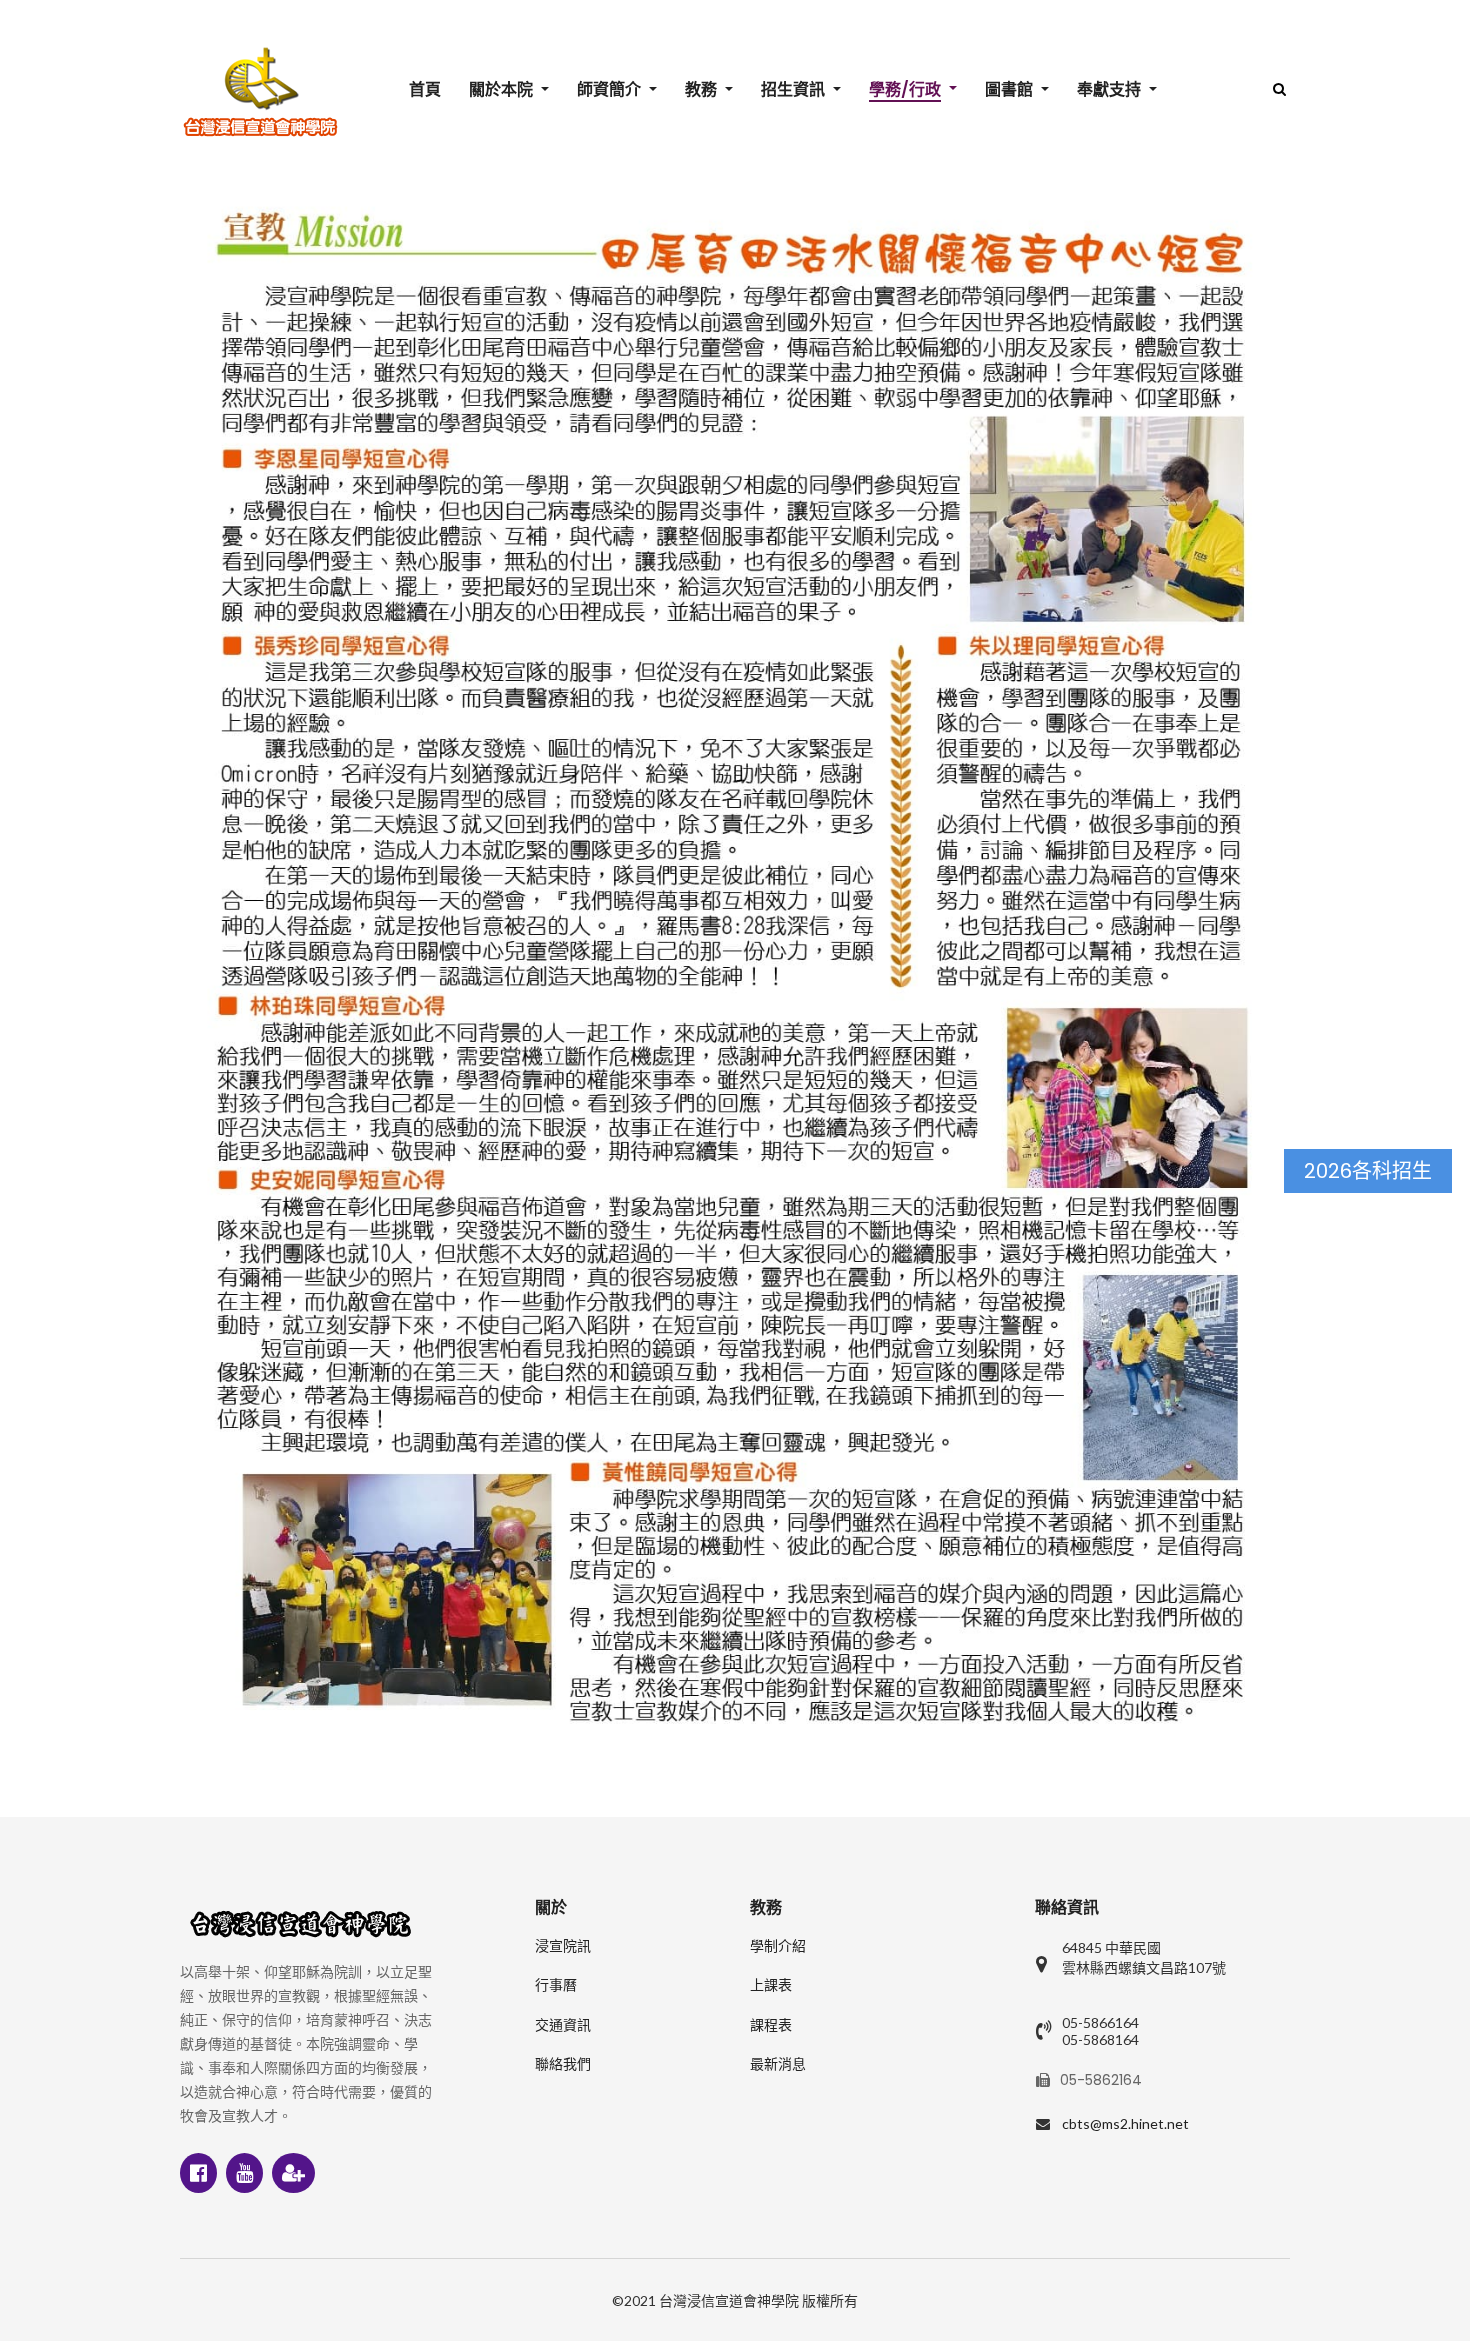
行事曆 (556, 1985)
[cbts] (260, 92)
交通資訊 (563, 2025)
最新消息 (778, 2064)
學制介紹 (778, 1946)
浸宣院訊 (563, 1946)
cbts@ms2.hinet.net (1125, 2123)
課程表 (771, 2025)
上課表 (771, 1985)
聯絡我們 (563, 2064)
